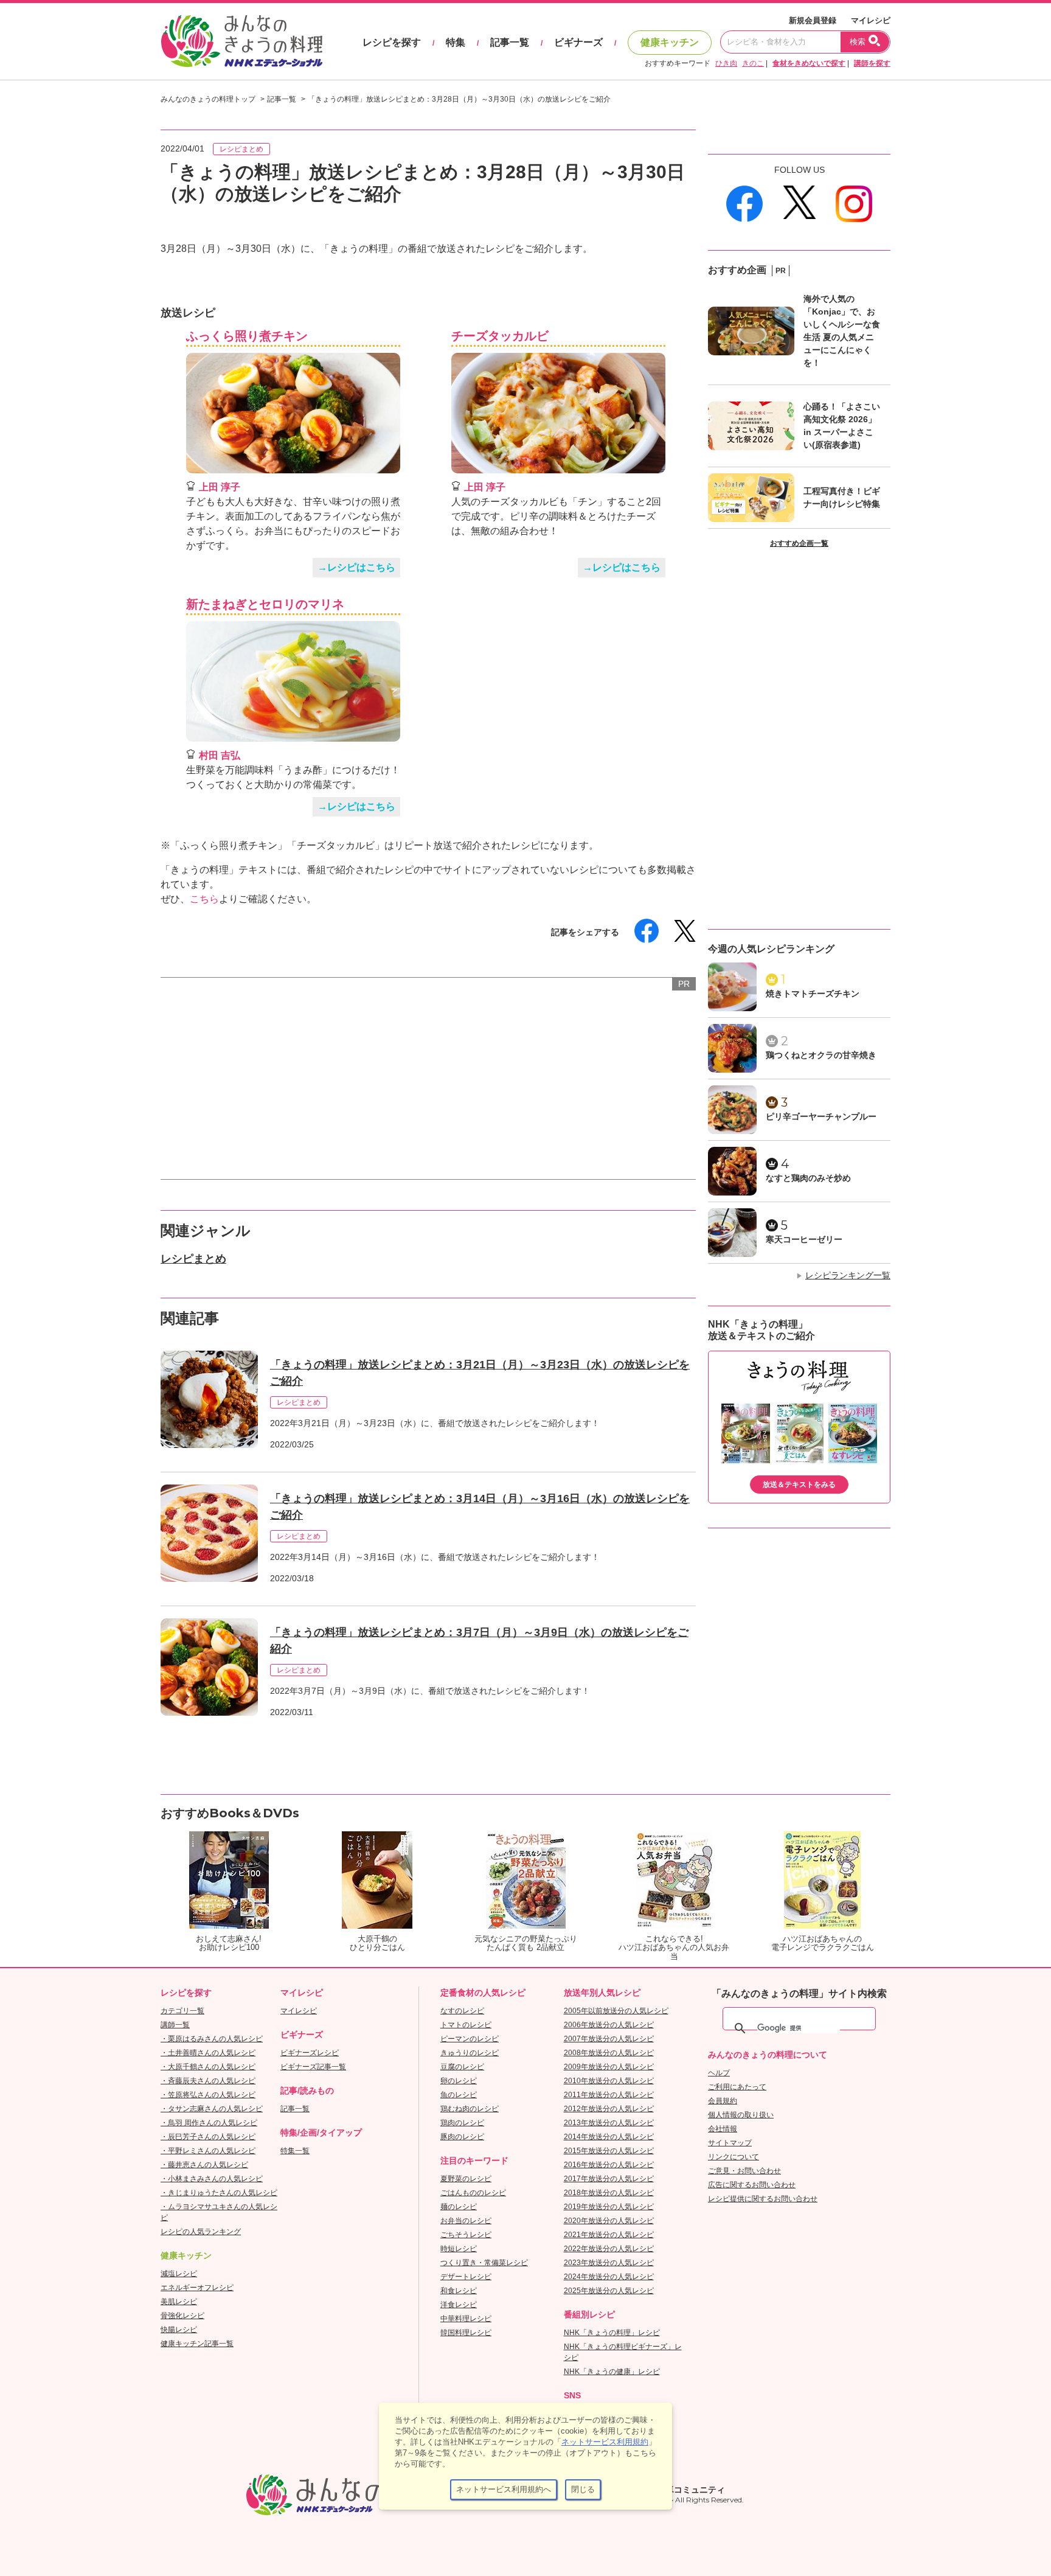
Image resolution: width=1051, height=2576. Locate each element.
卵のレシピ (459, 2081)
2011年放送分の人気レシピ (609, 2095)
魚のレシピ (459, 2095)
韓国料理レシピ (466, 2333)
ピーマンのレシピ (470, 2039)
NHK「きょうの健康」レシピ (612, 2372)
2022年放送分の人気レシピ (609, 2249)
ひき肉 (726, 63)
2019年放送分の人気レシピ (609, 2207)
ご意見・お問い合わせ (744, 2171)
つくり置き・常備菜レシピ (484, 2263)
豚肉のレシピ (462, 2137)
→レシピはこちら (356, 567)
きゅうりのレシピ (470, 2053)
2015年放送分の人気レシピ (609, 2151)
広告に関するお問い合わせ (752, 2185)
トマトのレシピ (466, 2025)
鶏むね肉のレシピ (470, 2109)
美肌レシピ (179, 2302)
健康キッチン (670, 42)
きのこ (753, 63)
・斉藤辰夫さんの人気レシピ (208, 2081)
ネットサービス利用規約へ (504, 2489)
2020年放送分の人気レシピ (609, 2221)
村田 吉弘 (220, 755)
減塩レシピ (179, 2274)
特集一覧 (295, 2151)
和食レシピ (459, 2291)
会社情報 (723, 2129)
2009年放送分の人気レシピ (609, 2067)
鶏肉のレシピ (462, 2123)
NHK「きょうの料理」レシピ (612, 2333)
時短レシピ (459, 2249)
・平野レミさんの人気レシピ (208, 2151)
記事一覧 (510, 42)
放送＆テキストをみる (799, 1485)
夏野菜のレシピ (466, 2179)
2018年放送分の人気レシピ (609, 2193)
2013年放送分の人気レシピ (609, 2123)
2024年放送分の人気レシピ (609, 2277)
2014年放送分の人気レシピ (609, 2137)
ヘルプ (719, 2073)
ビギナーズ (578, 42)
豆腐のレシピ (462, 2067)
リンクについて (734, 2157)
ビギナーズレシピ (310, 2053)
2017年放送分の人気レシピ (609, 2179)
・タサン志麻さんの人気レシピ (212, 2109)
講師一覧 (175, 2025)
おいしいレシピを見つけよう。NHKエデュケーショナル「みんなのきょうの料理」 (243, 41)
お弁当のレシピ (466, 2221)
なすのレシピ (462, 2011)
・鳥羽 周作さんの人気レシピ (209, 2123)
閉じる (583, 2489)
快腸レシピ (179, 2330)
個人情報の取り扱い (741, 2115)
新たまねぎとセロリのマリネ (265, 604)
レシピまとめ (241, 149)
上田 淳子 (220, 487)
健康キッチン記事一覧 (197, 2344)
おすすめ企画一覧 (799, 543)
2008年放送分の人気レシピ (609, 2053)
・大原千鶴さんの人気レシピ (208, 2067)
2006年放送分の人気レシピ (609, 2025)
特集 (456, 42)
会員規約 (723, 2101)
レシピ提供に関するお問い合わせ (763, 2199)
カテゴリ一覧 (182, 2011)
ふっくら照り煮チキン (247, 336)
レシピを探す (392, 42)
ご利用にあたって (737, 2087)
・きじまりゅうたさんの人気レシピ (219, 2193)
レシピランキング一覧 (848, 1275)
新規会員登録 (813, 20)
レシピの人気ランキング (201, 2232)
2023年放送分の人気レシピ (609, 2263)
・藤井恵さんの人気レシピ (204, 2165)
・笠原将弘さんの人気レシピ (208, 2095)
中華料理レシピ (466, 2319)
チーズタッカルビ (500, 336)
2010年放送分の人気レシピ (609, 2081)
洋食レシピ (459, 2305)
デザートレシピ (466, 2277)
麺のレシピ (459, 2207)
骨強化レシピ (182, 2316)
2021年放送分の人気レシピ (609, 2235)
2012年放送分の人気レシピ (609, 2109)
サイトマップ (730, 2143)
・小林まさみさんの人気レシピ (212, 2179)
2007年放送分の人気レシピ (609, 2039)
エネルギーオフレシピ (197, 2288)
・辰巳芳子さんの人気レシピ (208, 2137)
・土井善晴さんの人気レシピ (208, 2053)
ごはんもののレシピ (473, 2193)
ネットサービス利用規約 (605, 2442)
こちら (204, 899)
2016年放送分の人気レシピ (609, 2165)
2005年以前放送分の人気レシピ (616, 2011)
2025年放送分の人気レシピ (609, 2291)
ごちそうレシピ (466, 2235)
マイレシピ (871, 20)
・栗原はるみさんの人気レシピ (212, 2039)
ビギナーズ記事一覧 (313, 2067)
